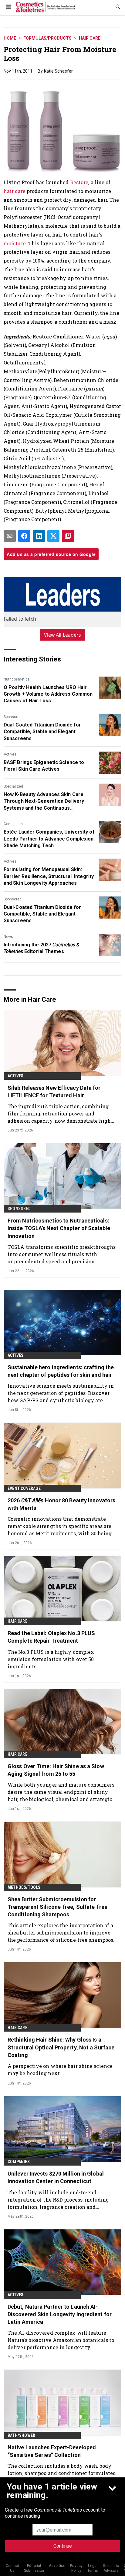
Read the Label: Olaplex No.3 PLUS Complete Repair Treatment (51, 1637)
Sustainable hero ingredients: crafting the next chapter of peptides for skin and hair (61, 1371)
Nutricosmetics (17, 679)
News (8, 937)
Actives (10, 754)
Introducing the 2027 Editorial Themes (42, 948)
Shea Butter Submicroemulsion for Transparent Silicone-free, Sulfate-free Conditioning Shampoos (57, 1907)
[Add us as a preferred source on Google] (68, 536)
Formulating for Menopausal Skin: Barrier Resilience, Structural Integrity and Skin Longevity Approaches (49, 876)
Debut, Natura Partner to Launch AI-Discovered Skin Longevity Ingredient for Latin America (60, 2314)
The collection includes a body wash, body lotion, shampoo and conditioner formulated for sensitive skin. (62, 2473)
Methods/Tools (24, 1887)
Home (10, 38)
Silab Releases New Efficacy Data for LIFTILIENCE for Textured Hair (54, 1092)
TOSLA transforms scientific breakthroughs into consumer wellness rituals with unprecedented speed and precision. (62, 1254)
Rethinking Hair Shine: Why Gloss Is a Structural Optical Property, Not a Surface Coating (61, 2047)
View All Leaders (63, 635)
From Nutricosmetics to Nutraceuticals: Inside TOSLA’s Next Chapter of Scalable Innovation (59, 1228)
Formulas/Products (47, 38)
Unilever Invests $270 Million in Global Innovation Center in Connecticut (56, 2177)
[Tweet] (53, 536)
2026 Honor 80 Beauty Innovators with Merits (61, 1504)
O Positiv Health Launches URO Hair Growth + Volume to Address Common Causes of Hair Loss (48, 694)
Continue (63, 2546)
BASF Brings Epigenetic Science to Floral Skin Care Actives (44, 766)
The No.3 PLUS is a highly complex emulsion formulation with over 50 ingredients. (51, 1659)
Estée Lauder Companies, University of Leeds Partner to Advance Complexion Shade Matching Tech (49, 839)
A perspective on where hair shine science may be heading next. (60, 2070)
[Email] (10, 536)
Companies (13, 824)
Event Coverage (24, 1488)
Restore (79, 182)
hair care (15, 191)
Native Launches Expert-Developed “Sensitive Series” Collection (52, 2451)
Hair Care (90, 38)
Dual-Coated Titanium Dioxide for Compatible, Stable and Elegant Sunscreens (42, 732)
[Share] (24, 536)
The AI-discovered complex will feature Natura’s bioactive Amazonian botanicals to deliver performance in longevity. (61, 2340)
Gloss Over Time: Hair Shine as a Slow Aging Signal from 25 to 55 (56, 1770)
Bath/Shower (21, 2435)
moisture (15, 243)
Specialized (13, 786)
